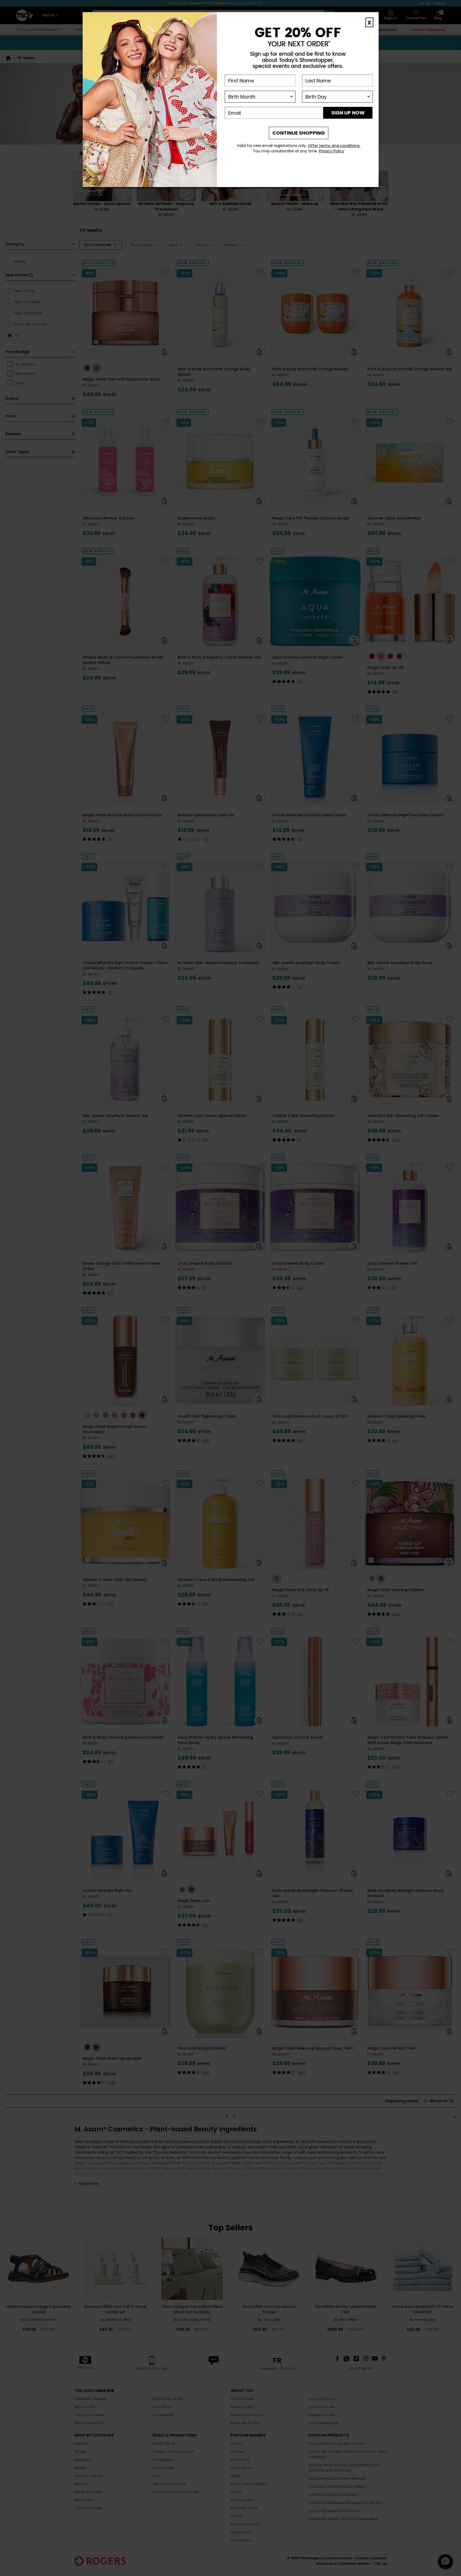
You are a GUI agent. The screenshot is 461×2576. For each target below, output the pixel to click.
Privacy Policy (332, 151)
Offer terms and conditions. (334, 146)
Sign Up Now (348, 113)
